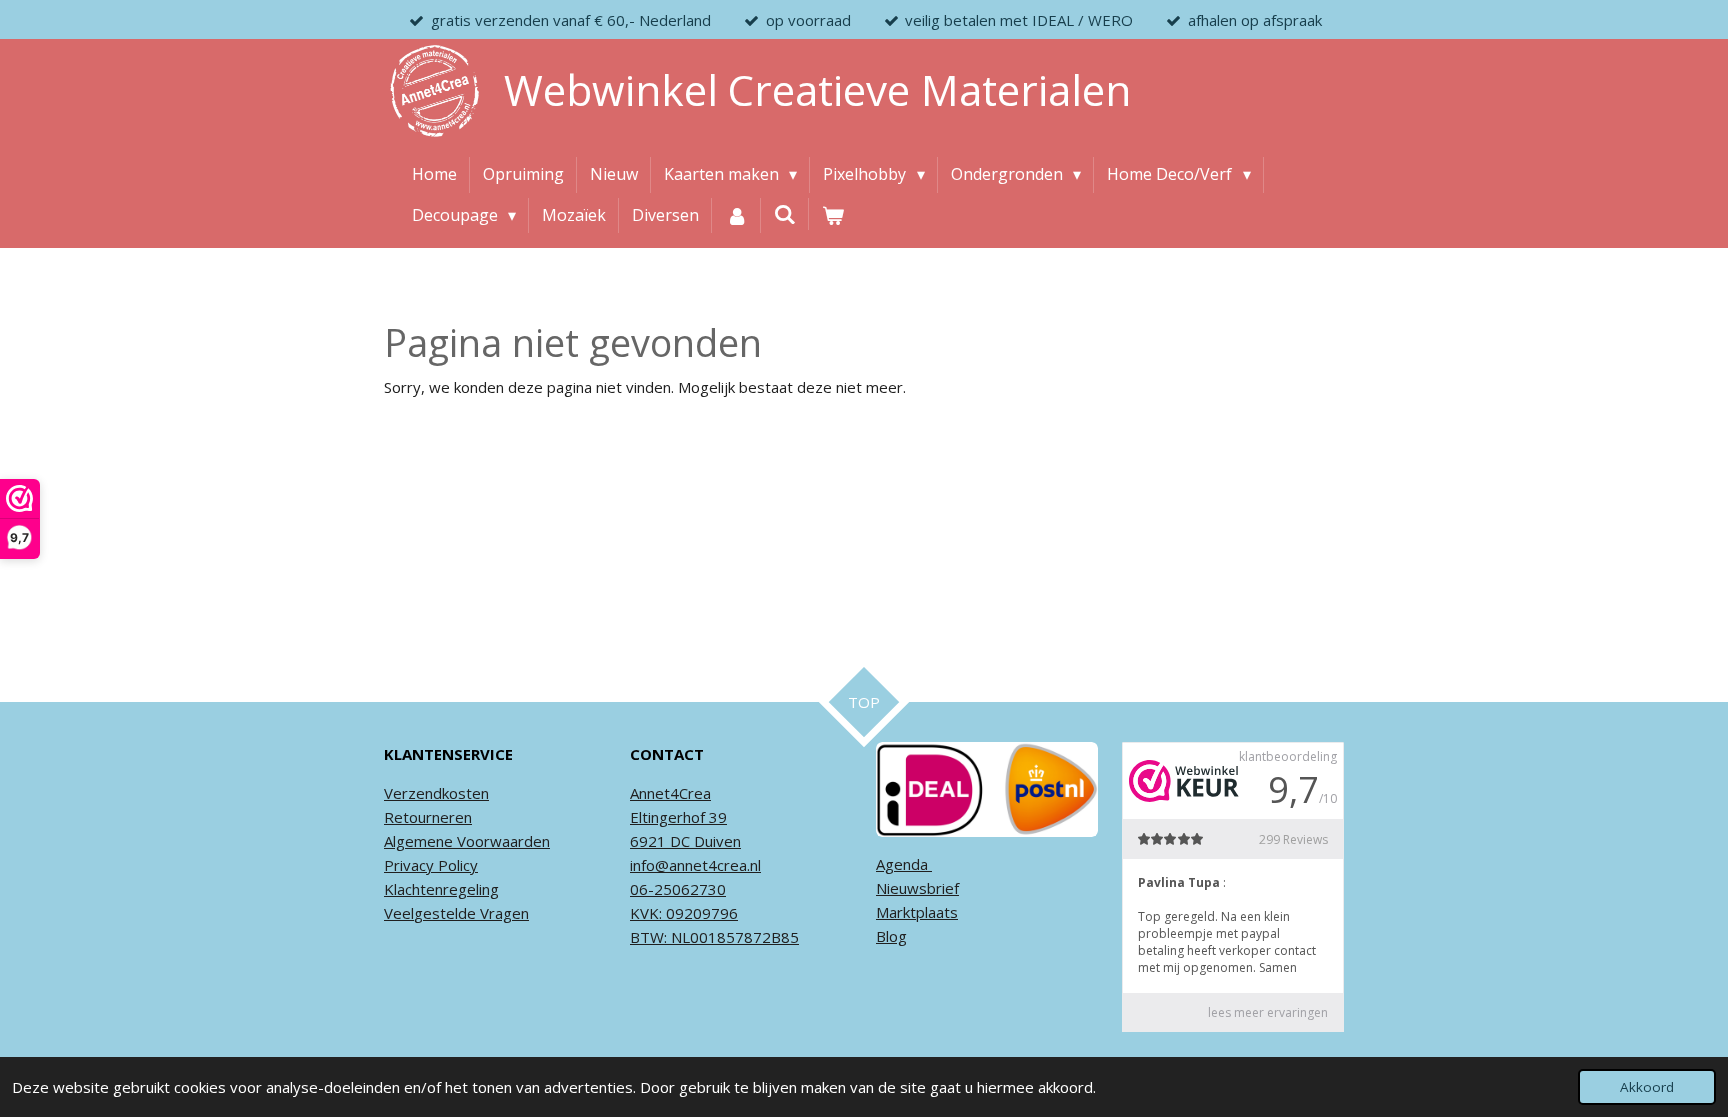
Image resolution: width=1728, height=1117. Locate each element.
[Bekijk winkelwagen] (833, 216)
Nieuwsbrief (917, 888)
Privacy (409, 865)
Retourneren (428, 817)
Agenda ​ (904, 864)
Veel (399, 913)
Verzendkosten (436, 793)
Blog (891, 936)
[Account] (736, 216)
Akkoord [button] (1647, 1087)
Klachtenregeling (441, 889)
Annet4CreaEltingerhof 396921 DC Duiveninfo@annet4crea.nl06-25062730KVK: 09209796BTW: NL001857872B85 (714, 865)
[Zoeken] (785, 214)
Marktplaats (917, 912)
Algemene (418, 841)
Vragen (502, 913)
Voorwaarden (501, 841)
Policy (456, 865)
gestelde (445, 913)
